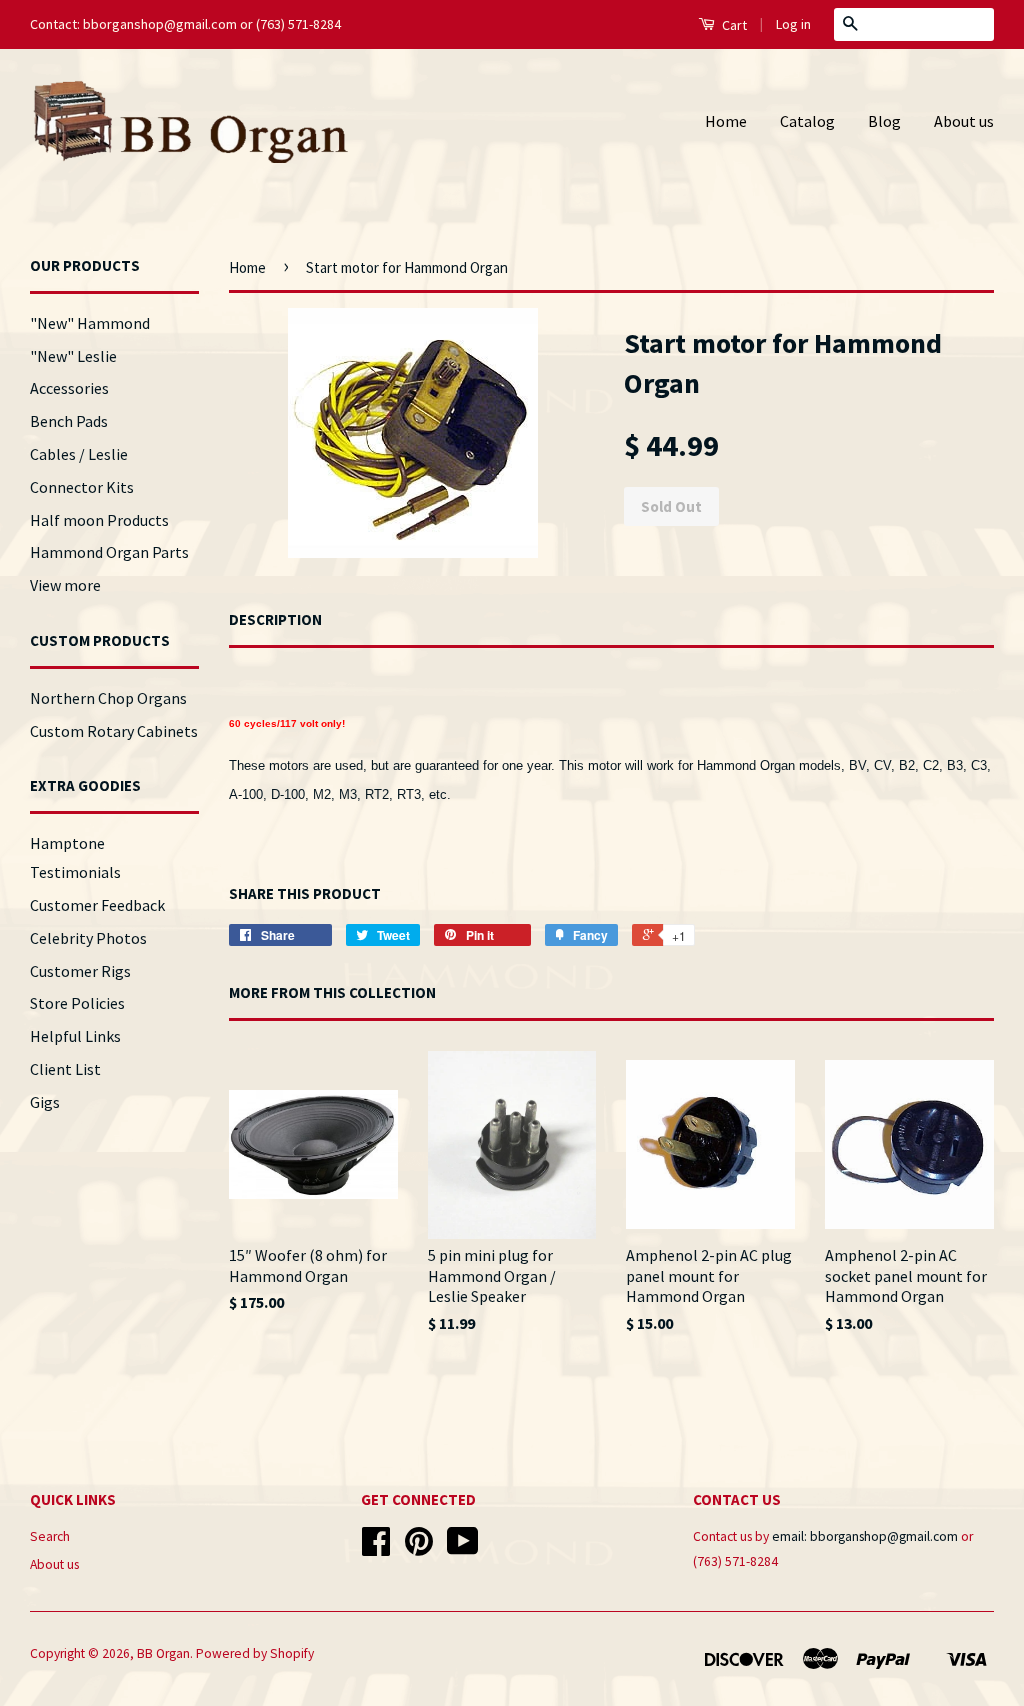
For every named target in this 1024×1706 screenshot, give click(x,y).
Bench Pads (69, 421)
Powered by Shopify (255, 1653)
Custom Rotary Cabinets (114, 731)
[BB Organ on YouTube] (463, 1548)
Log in (793, 24)
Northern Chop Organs (108, 698)
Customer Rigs (80, 971)
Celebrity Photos (88, 938)
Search (50, 1536)
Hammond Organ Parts (109, 552)
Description (275, 619)
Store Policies (77, 1003)
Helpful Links (75, 1036)
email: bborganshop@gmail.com (865, 1536)
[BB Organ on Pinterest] (419, 1548)
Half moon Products (99, 520)
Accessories (69, 388)
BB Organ (163, 1653)
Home (726, 121)
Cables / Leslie (79, 454)
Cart (733, 25)
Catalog (807, 121)
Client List (65, 1069)
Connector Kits (82, 487)
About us (964, 121)
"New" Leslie (73, 356)
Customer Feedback (97, 905)
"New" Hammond (90, 323)
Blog (884, 121)
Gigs (45, 1102)
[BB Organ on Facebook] (376, 1548)
